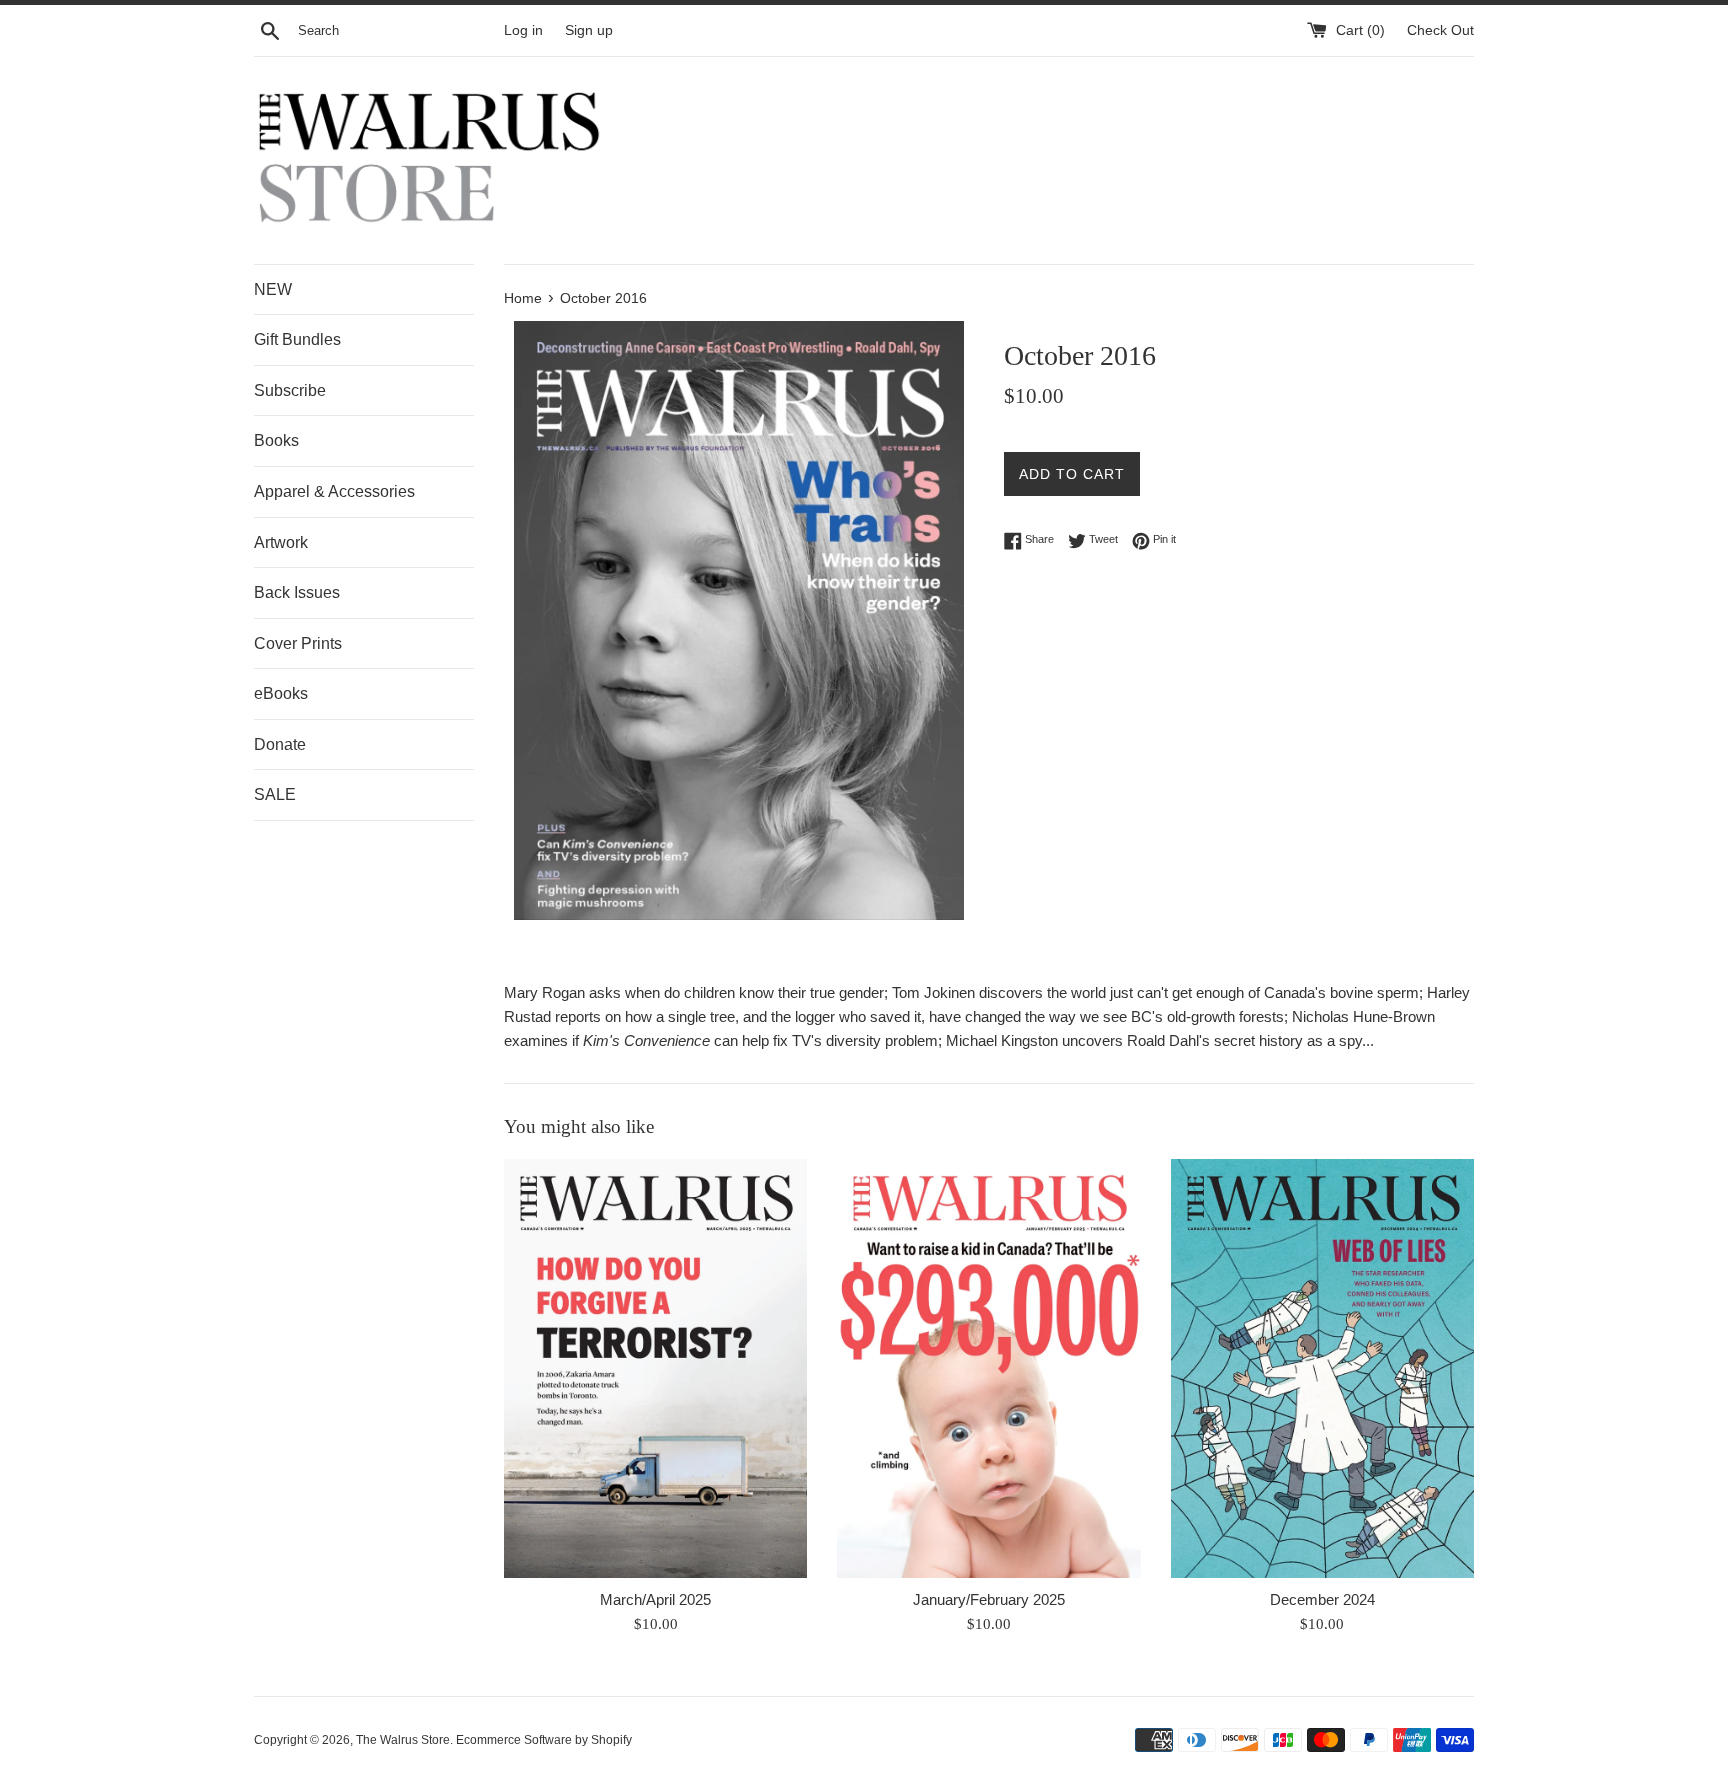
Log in (523, 30)
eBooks (281, 693)
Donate (280, 744)
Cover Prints (298, 643)
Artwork (281, 542)
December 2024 (1322, 1599)
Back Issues (297, 592)
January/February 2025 (989, 1599)
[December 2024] (1322, 1368)
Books (276, 440)
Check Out (1440, 30)
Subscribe (290, 390)
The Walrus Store (403, 1740)
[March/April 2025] (655, 1368)
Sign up (589, 30)
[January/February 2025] (988, 1368)
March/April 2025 (655, 1599)
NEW (273, 289)
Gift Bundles (297, 339)
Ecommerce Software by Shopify (544, 1740)
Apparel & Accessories (334, 491)
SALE (275, 794)
